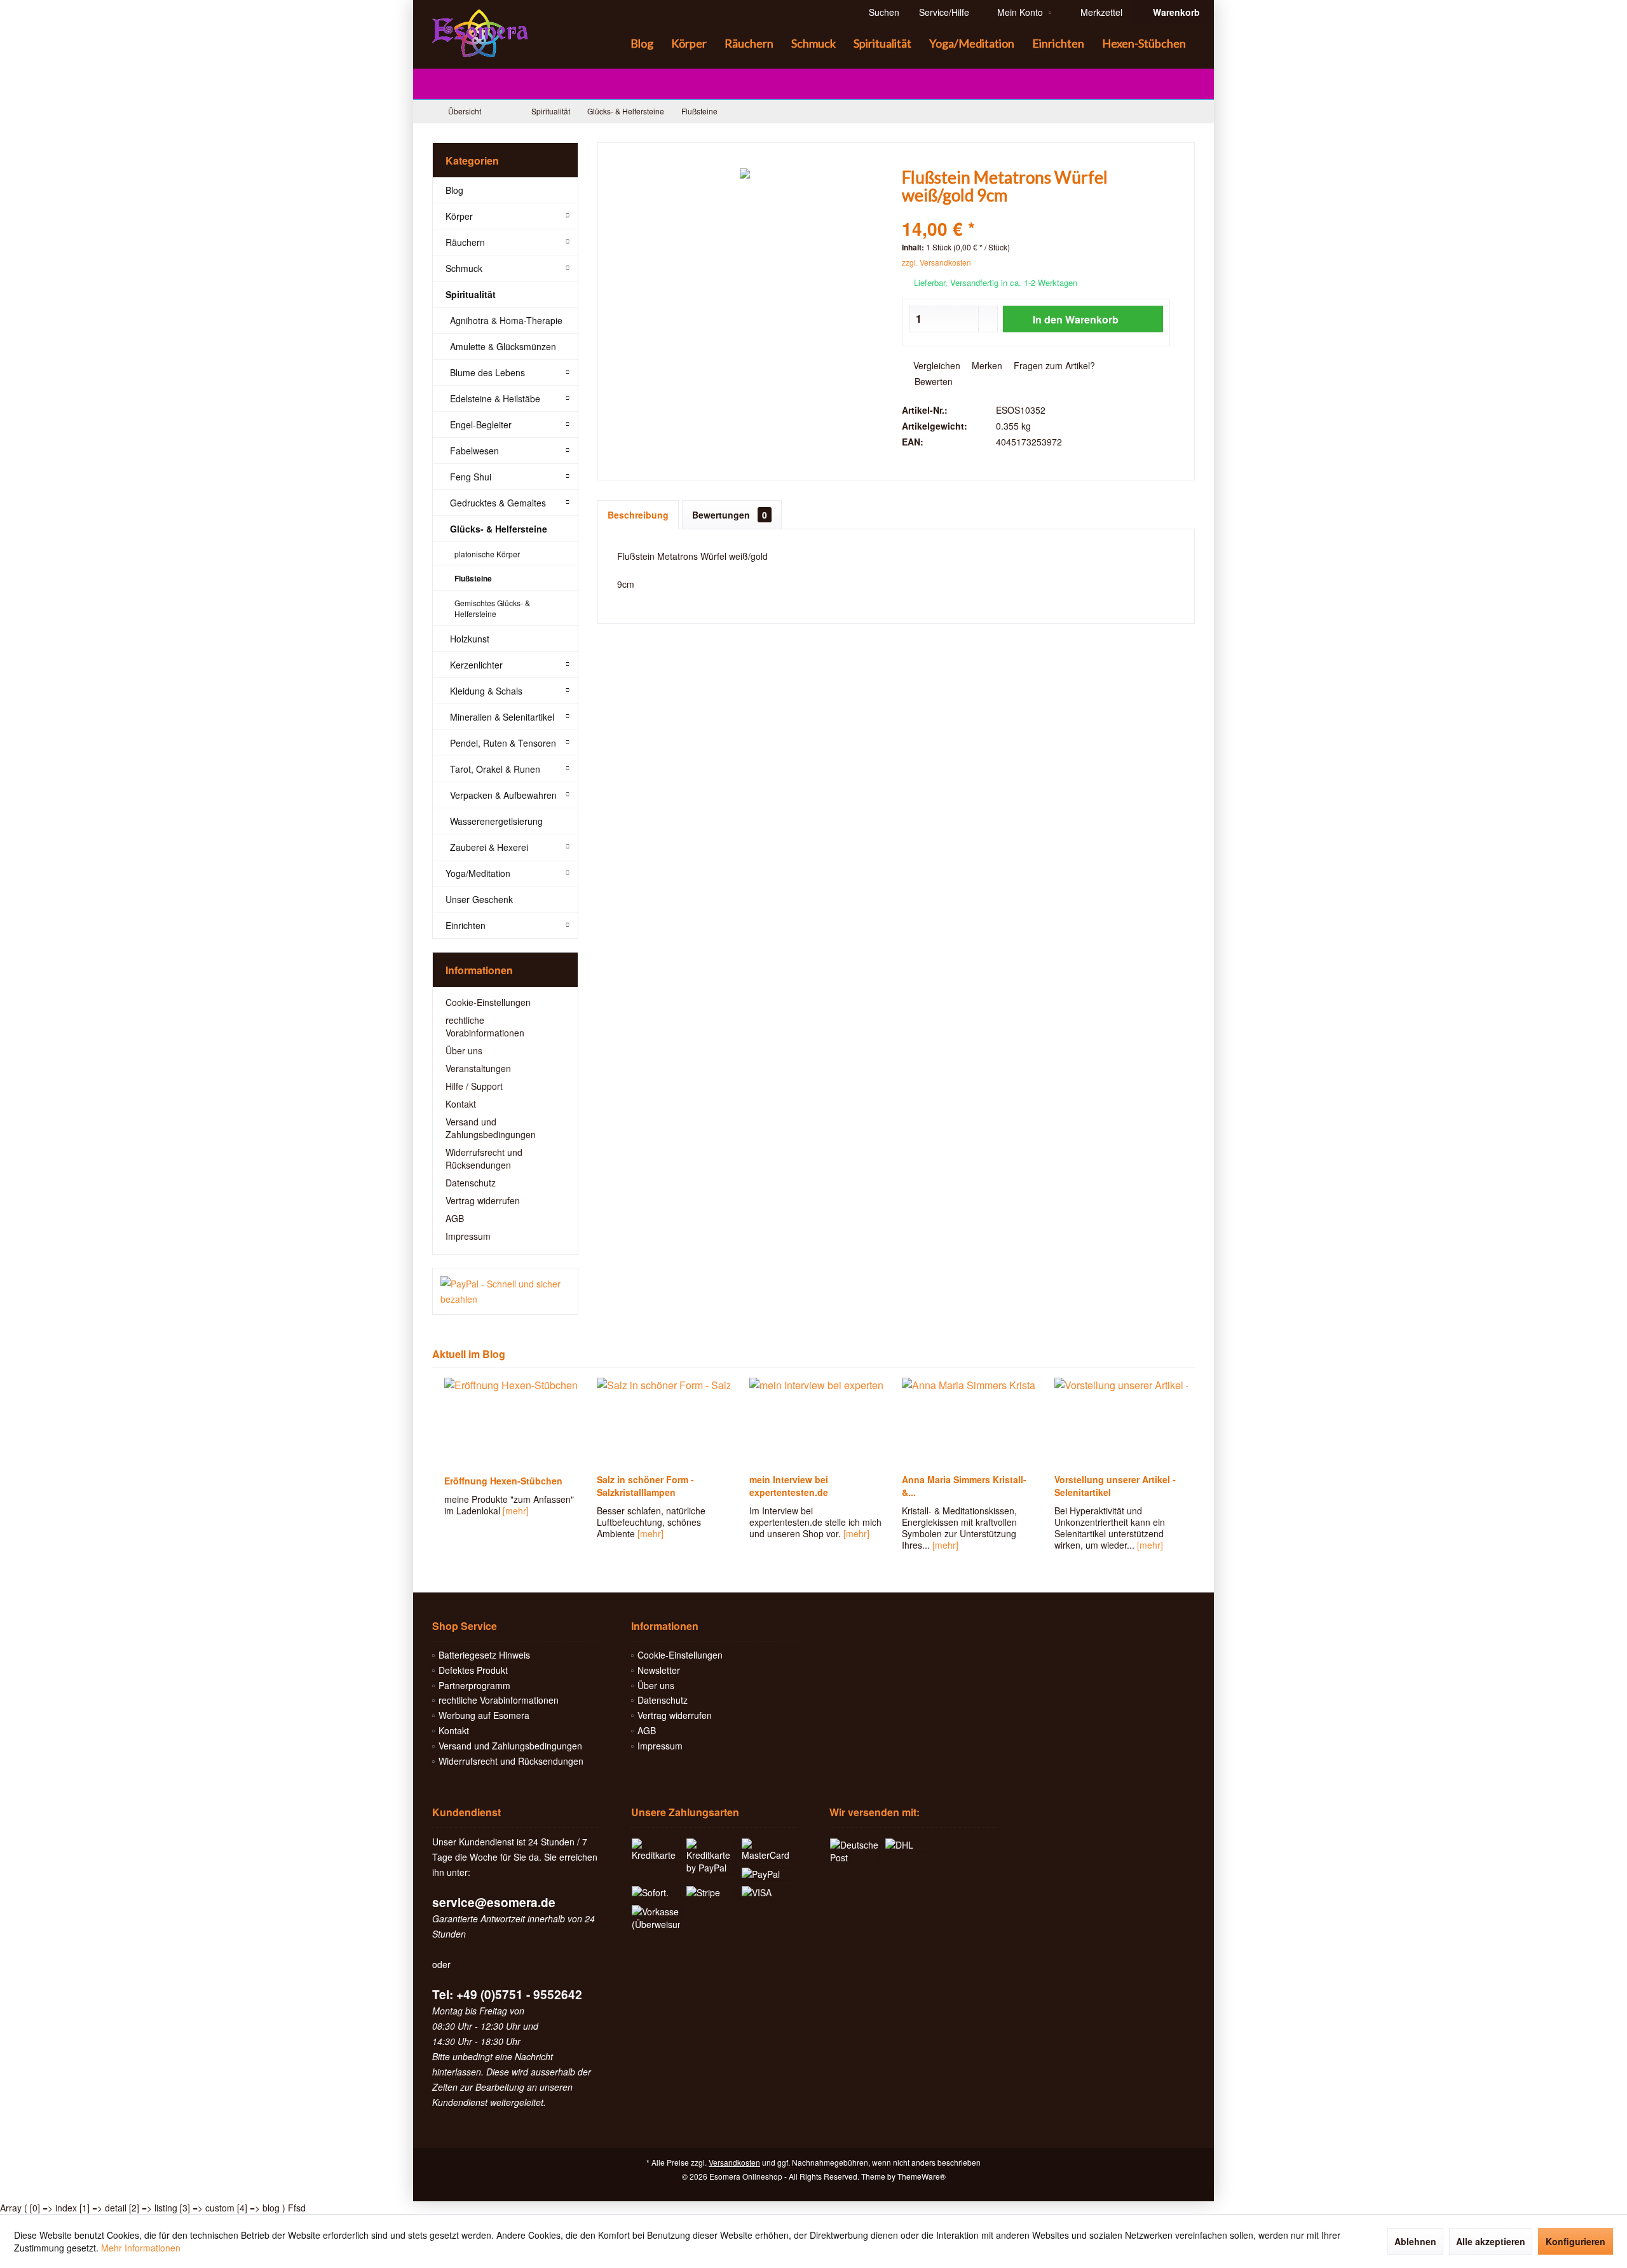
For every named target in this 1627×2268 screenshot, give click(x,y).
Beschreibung (638, 515)
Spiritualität (471, 294)
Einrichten (466, 925)
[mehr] (513, 1511)
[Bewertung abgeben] (1036, 212)
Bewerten (932, 381)
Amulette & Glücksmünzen (503, 346)
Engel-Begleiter (481, 424)
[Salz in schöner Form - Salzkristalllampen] (661, 1422)
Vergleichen (936, 365)
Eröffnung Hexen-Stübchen (501, 1481)
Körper (459, 216)
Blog (454, 190)
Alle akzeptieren (1491, 2241)
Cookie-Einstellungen (488, 1002)
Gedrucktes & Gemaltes (498, 503)
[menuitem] (1173, 12)
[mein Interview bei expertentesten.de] (813, 1422)
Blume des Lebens (487, 372)
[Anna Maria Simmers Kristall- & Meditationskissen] (966, 1422)
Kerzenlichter (476, 665)
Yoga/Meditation (478, 873)
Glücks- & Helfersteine (499, 529)
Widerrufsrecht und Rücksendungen (484, 1158)
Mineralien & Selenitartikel (502, 717)
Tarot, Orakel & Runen (495, 769)
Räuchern (465, 242)
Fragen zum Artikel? (1053, 365)
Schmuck (464, 268)
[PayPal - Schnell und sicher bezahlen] (505, 1291)
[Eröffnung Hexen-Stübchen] (508, 1422)
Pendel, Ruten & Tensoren (503, 743)
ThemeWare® (922, 2176)
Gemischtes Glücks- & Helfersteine (492, 608)
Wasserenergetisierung (496, 821)
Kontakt (461, 1104)
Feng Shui (471, 477)
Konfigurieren (1576, 2241)
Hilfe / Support (474, 1086)
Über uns (464, 1050)
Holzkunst (470, 639)
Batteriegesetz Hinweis (484, 1655)
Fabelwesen (474, 451)
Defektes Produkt (473, 1670)
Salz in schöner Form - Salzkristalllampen (643, 1486)
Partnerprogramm (474, 1685)
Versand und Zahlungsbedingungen (491, 1128)
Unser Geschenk (479, 899)
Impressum (468, 1236)
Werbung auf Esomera (484, 1715)
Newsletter (659, 1670)
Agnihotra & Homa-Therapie (506, 320)
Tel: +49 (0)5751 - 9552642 (507, 1994)
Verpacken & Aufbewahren (503, 795)
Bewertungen (730, 515)
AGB (455, 1218)
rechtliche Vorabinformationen (485, 1026)
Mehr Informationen (141, 2248)
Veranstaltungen (478, 1068)
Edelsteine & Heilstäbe (495, 398)
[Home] (611, 44)
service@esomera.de (494, 1902)
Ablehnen (1415, 2241)
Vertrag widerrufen (483, 1200)
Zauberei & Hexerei (489, 847)
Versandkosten (734, 2162)
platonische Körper (487, 554)
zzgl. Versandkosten (936, 262)
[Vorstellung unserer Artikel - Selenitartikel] (1119, 1422)
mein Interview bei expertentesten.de (786, 1486)
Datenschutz (471, 1183)
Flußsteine (473, 578)
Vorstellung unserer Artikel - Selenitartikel (1113, 1486)
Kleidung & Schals (486, 691)
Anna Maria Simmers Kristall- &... (962, 1486)
